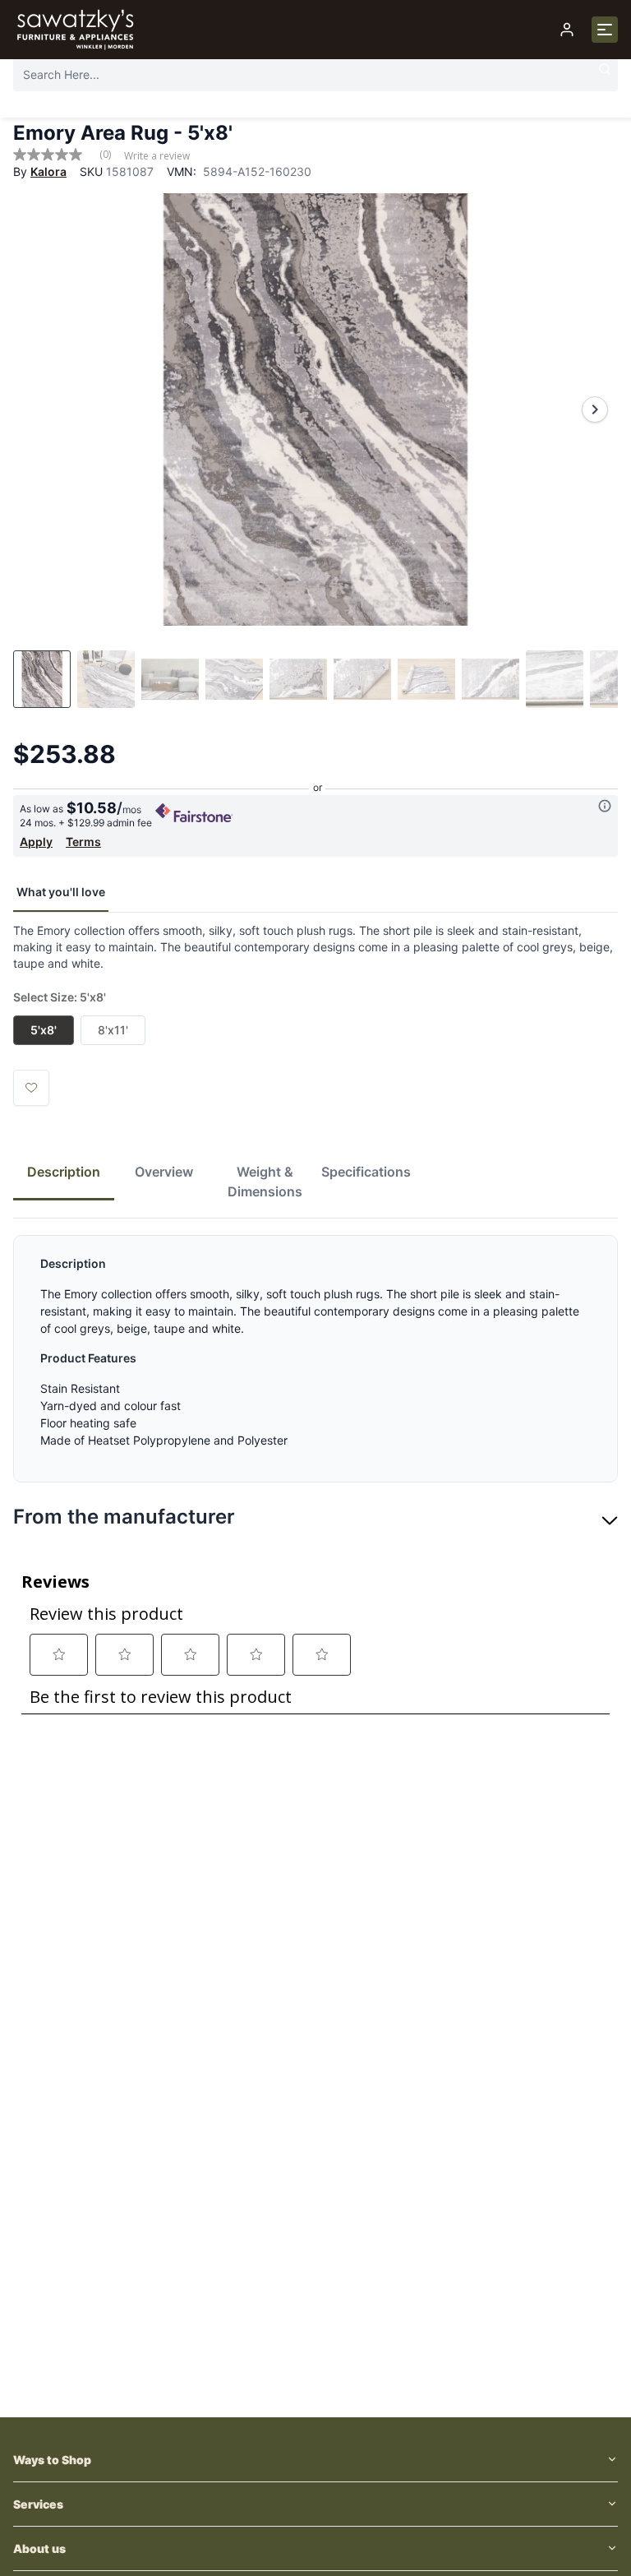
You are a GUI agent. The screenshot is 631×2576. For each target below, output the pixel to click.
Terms (83, 842)
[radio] (44, 1030)
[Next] (595, 409)
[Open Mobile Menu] (605, 30)
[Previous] (36, 409)
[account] (567, 30)
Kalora (48, 171)
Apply (36, 842)
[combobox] (315, 74)
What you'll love (61, 892)
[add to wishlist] (31, 1088)
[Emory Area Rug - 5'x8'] (315, 409)
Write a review (157, 156)
